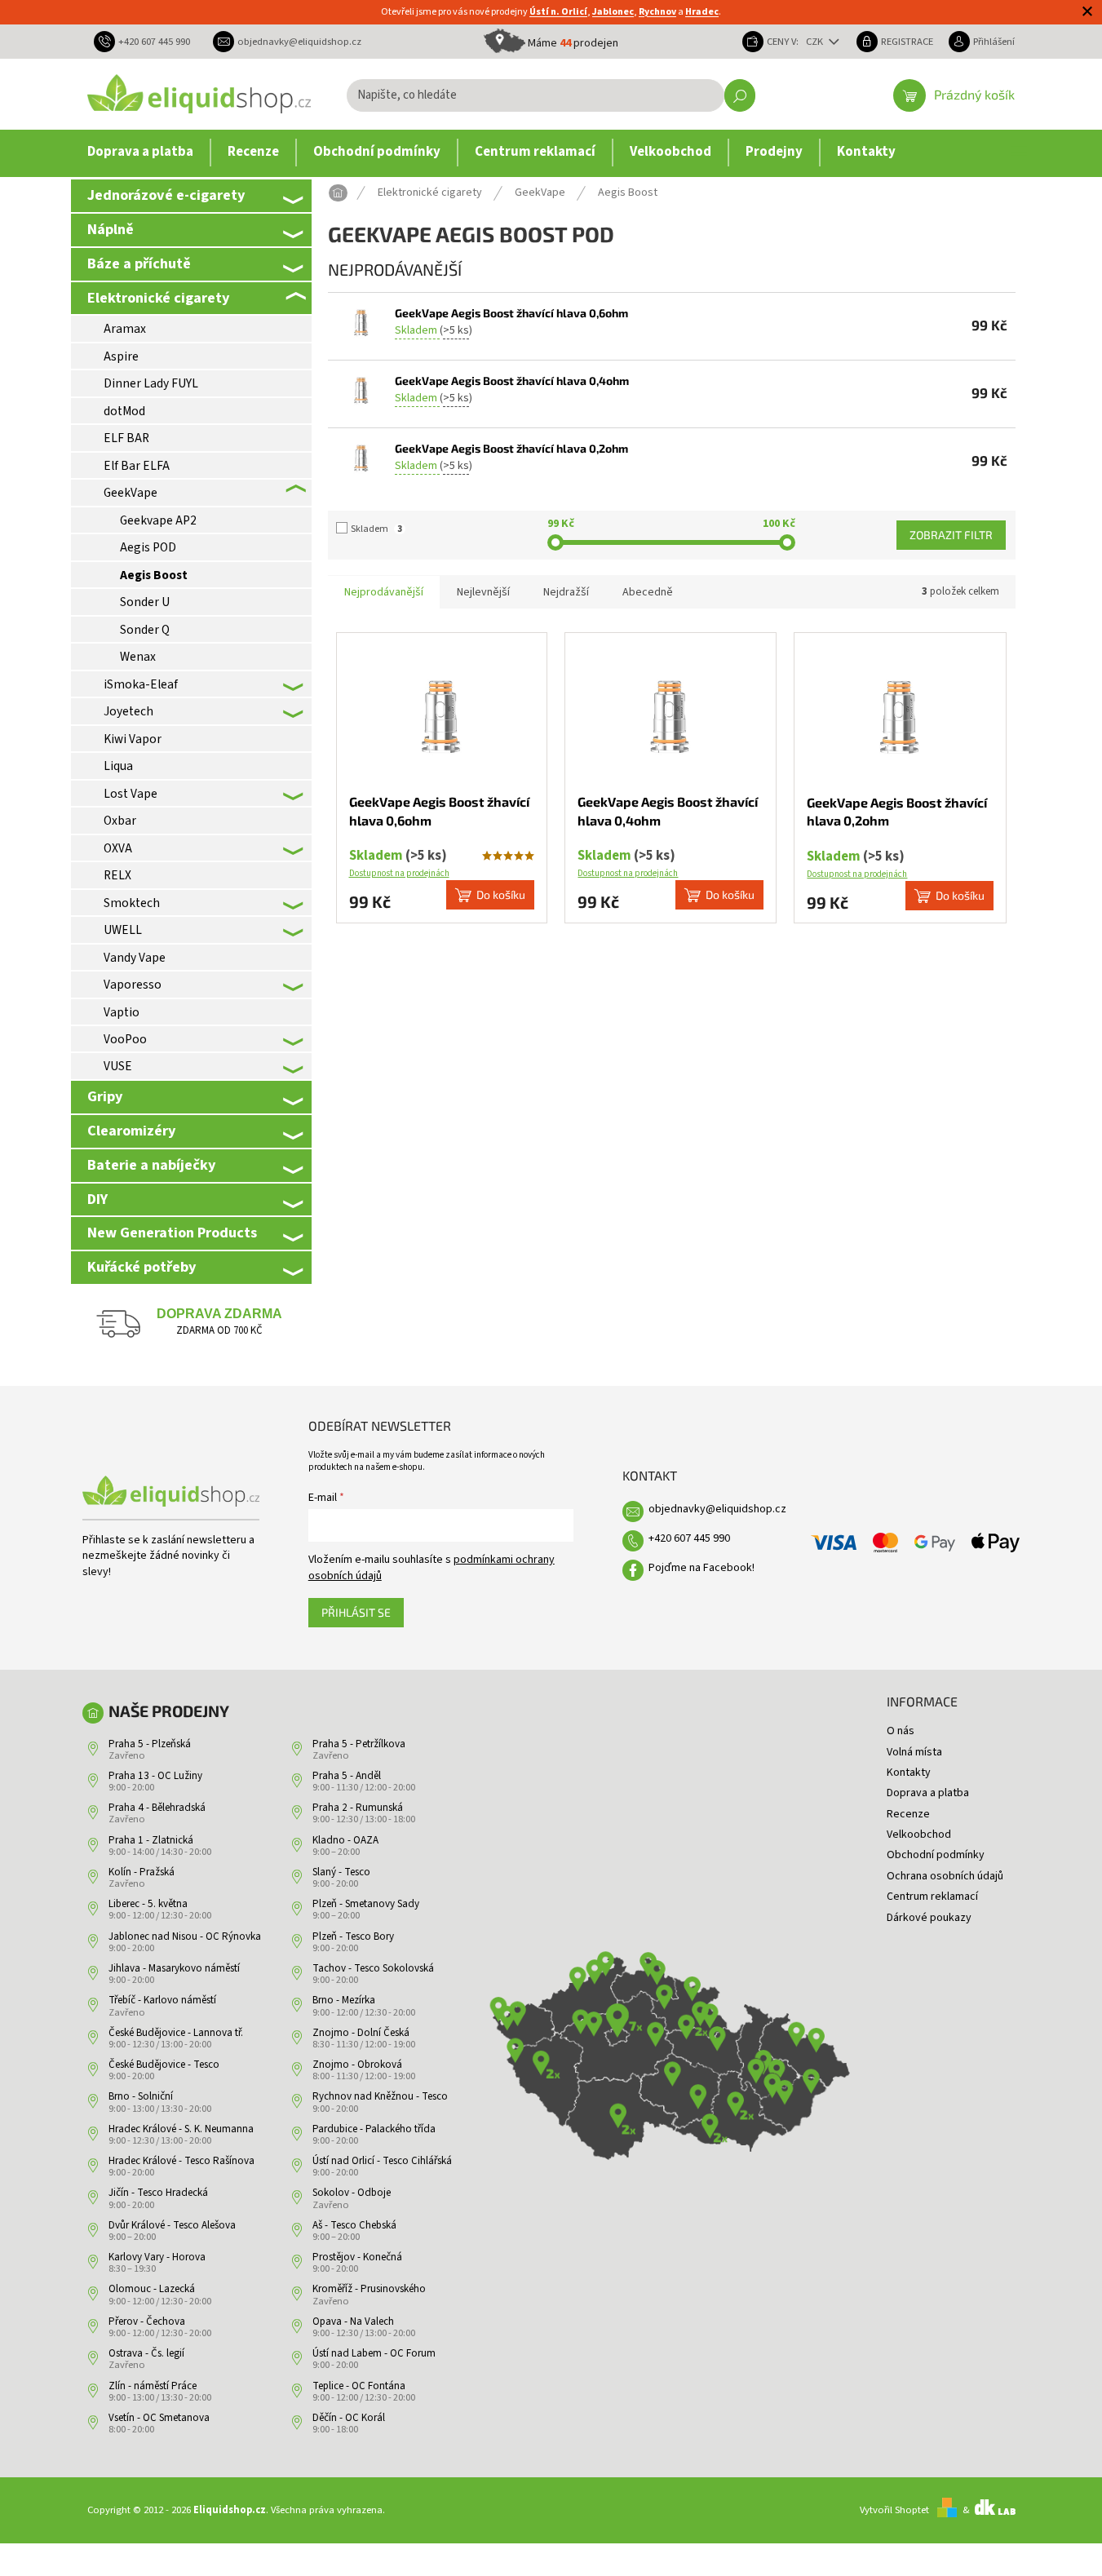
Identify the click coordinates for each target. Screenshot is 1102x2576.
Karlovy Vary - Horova (157, 2257)
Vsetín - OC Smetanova (159, 2418)
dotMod (124, 411)
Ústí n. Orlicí (558, 12)
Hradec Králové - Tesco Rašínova (181, 2161)
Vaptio (122, 1012)
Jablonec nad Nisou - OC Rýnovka (185, 1936)
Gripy (105, 1096)
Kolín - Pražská (142, 1872)
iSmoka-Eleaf (141, 684)
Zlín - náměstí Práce (153, 2386)
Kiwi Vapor (133, 739)
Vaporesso (133, 985)
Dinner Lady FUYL (151, 383)
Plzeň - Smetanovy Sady (366, 1904)
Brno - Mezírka (344, 2000)
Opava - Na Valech (353, 2321)
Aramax (125, 329)
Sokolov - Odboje (352, 2193)
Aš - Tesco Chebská (354, 2225)
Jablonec (613, 12)
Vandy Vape (135, 958)
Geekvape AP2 (158, 520)
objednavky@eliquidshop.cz (717, 1509)
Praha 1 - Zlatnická (151, 1840)
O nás (901, 1731)
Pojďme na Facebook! (701, 1568)
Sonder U (145, 602)
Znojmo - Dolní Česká (361, 2033)
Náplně (111, 229)
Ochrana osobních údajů (945, 1876)
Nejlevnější (483, 592)
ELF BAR (126, 438)
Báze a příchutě (139, 263)
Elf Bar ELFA (137, 466)
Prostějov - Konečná (357, 2257)
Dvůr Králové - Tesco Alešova (172, 2225)
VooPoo (125, 1039)
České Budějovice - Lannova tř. (176, 2033)
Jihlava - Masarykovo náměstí (174, 1968)
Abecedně (648, 592)
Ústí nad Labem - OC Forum (374, 2353)
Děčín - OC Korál (349, 2418)
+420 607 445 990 (689, 1538)
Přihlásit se (356, 1612)
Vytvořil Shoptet (894, 2510)
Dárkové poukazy (929, 1918)
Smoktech (132, 903)
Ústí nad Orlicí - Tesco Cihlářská (382, 2161)
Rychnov (657, 12)
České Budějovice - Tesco (164, 2065)
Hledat (740, 95)
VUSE (118, 1066)
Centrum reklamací (932, 1897)
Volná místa (914, 1752)
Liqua (118, 766)
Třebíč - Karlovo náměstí (162, 2000)
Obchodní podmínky (936, 1855)
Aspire (121, 356)
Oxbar (120, 821)
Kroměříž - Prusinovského (369, 2289)
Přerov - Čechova (147, 2321)
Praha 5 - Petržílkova (359, 1744)
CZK (816, 42)
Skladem (376, 529)
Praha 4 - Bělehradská (157, 1808)
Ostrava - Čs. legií (146, 2353)
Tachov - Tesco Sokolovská (373, 1968)
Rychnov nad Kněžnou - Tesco (380, 2096)
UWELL (123, 930)
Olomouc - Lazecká (152, 2289)
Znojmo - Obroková (357, 2065)
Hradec (702, 12)
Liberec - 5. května (148, 1904)
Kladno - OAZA (345, 1840)
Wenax (138, 657)
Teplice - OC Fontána (359, 2386)
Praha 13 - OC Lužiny (155, 1776)
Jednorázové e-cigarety (166, 195)
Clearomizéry (131, 1131)
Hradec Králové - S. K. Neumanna (181, 2129)
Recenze (908, 1814)
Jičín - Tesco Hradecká (158, 2193)
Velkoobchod (919, 1835)
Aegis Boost (154, 575)
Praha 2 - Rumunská (358, 1808)
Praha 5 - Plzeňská (150, 1744)
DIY (97, 1199)
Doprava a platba (928, 1793)
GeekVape (131, 493)
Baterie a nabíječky (151, 1165)
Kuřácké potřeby (142, 1267)
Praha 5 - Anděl (347, 1776)
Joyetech (128, 711)
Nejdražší (566, 592)
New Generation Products (172, 1233)
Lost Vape (131, 794)
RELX (117, 875)
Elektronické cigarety (158, 298)
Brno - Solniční (141, 2096)
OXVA (118, 848)
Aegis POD (148, 547)
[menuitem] (140, 153)
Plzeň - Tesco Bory (353, 1936)
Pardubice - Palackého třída (374, 2129)
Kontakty (909, 1773)
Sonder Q (145, 630)
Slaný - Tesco (341, 1872)
